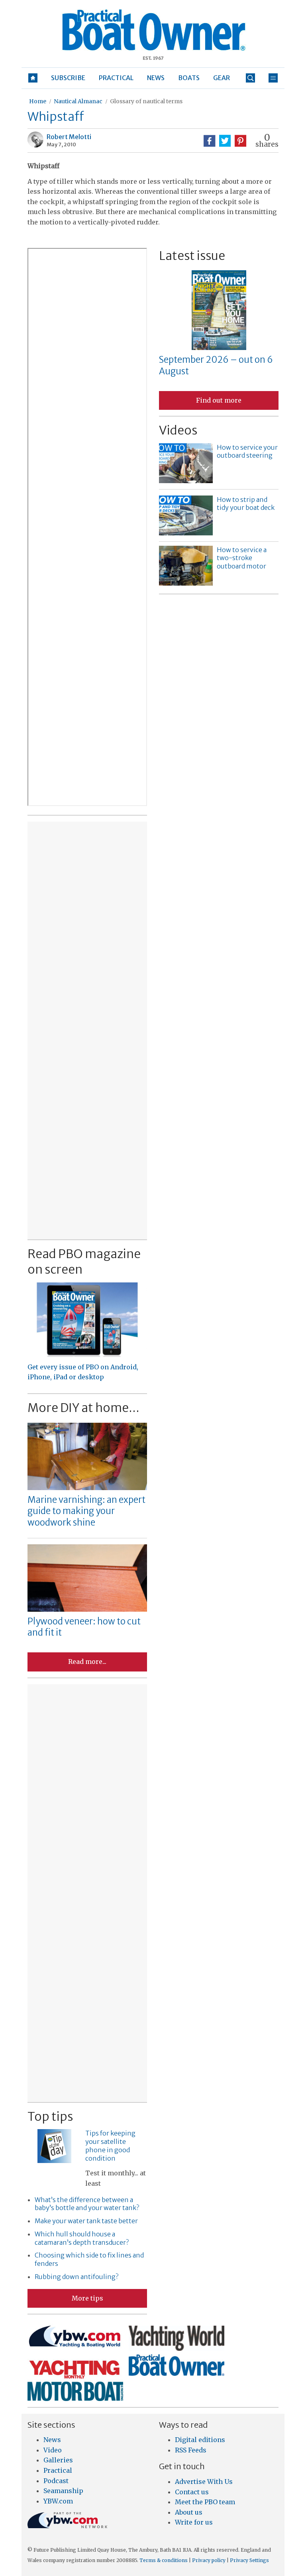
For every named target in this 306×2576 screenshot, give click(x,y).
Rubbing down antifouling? (76, 2277)
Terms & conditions (164, 2560)
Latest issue (192, 256)
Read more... (87, 1662)
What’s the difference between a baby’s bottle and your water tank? (87, 2204)
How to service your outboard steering (247, 451)
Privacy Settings (249, 2560)
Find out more (219, 400)
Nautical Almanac (78, 101)
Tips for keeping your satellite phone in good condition (110, 2145)
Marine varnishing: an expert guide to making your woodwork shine (86, 1511)
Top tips (50, 2116)
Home (38, 101)
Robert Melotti (69, 137)
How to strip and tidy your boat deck (246, 504)
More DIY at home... (83, 1408)
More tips (87, 2298)
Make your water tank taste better (86, 2221)
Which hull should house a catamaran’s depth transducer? (82, 2238)
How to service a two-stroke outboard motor (242, 558)
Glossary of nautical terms (146, 101)
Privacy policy (209, 2560)
